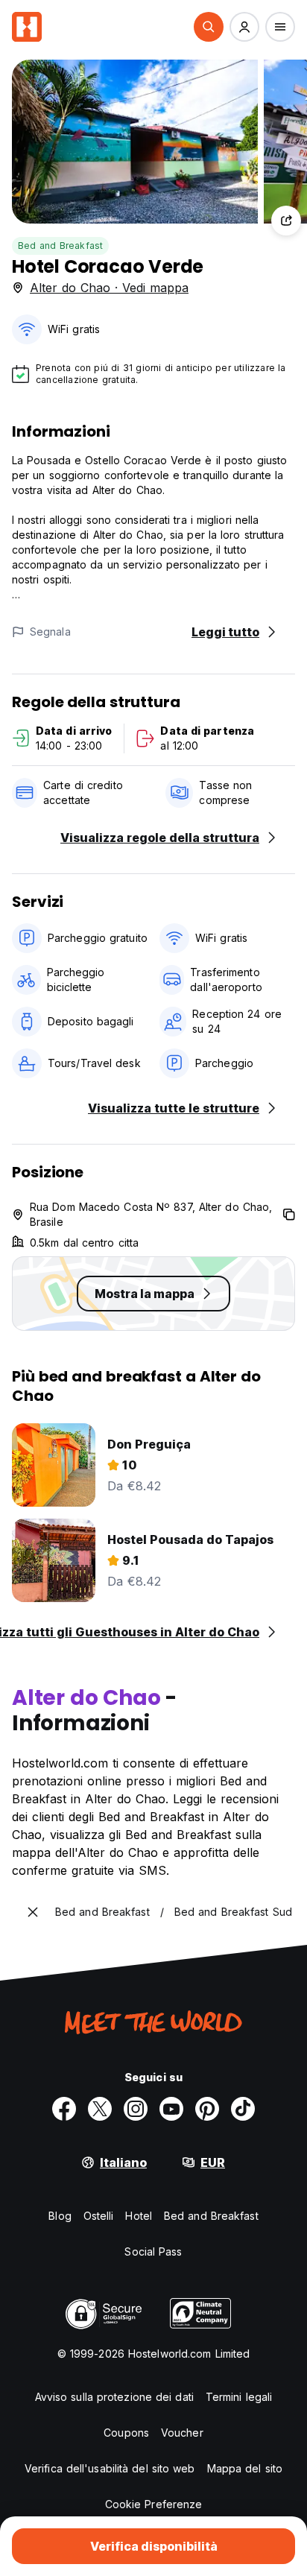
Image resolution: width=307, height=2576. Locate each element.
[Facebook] (64, 2109)
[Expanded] (33, 1912)
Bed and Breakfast (60, 246)
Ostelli (99, 2216)
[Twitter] (100, 2109)
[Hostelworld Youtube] (171, 2109)
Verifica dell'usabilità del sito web (110, 2468)
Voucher (182, 2433)
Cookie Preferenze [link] (154, 2504)
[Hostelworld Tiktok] (243, 2109)
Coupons (126, 2433)
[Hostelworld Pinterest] (207, 2109)
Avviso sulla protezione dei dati (114, 2397)
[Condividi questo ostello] (286, 221)
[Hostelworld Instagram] (136, 2109)
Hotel (139, 2216)
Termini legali (239, 2397)
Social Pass (153, 2251)
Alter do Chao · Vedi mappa (109, 288)
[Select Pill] (209, 27)
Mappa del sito (245, 2468)
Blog (60, 2216)
